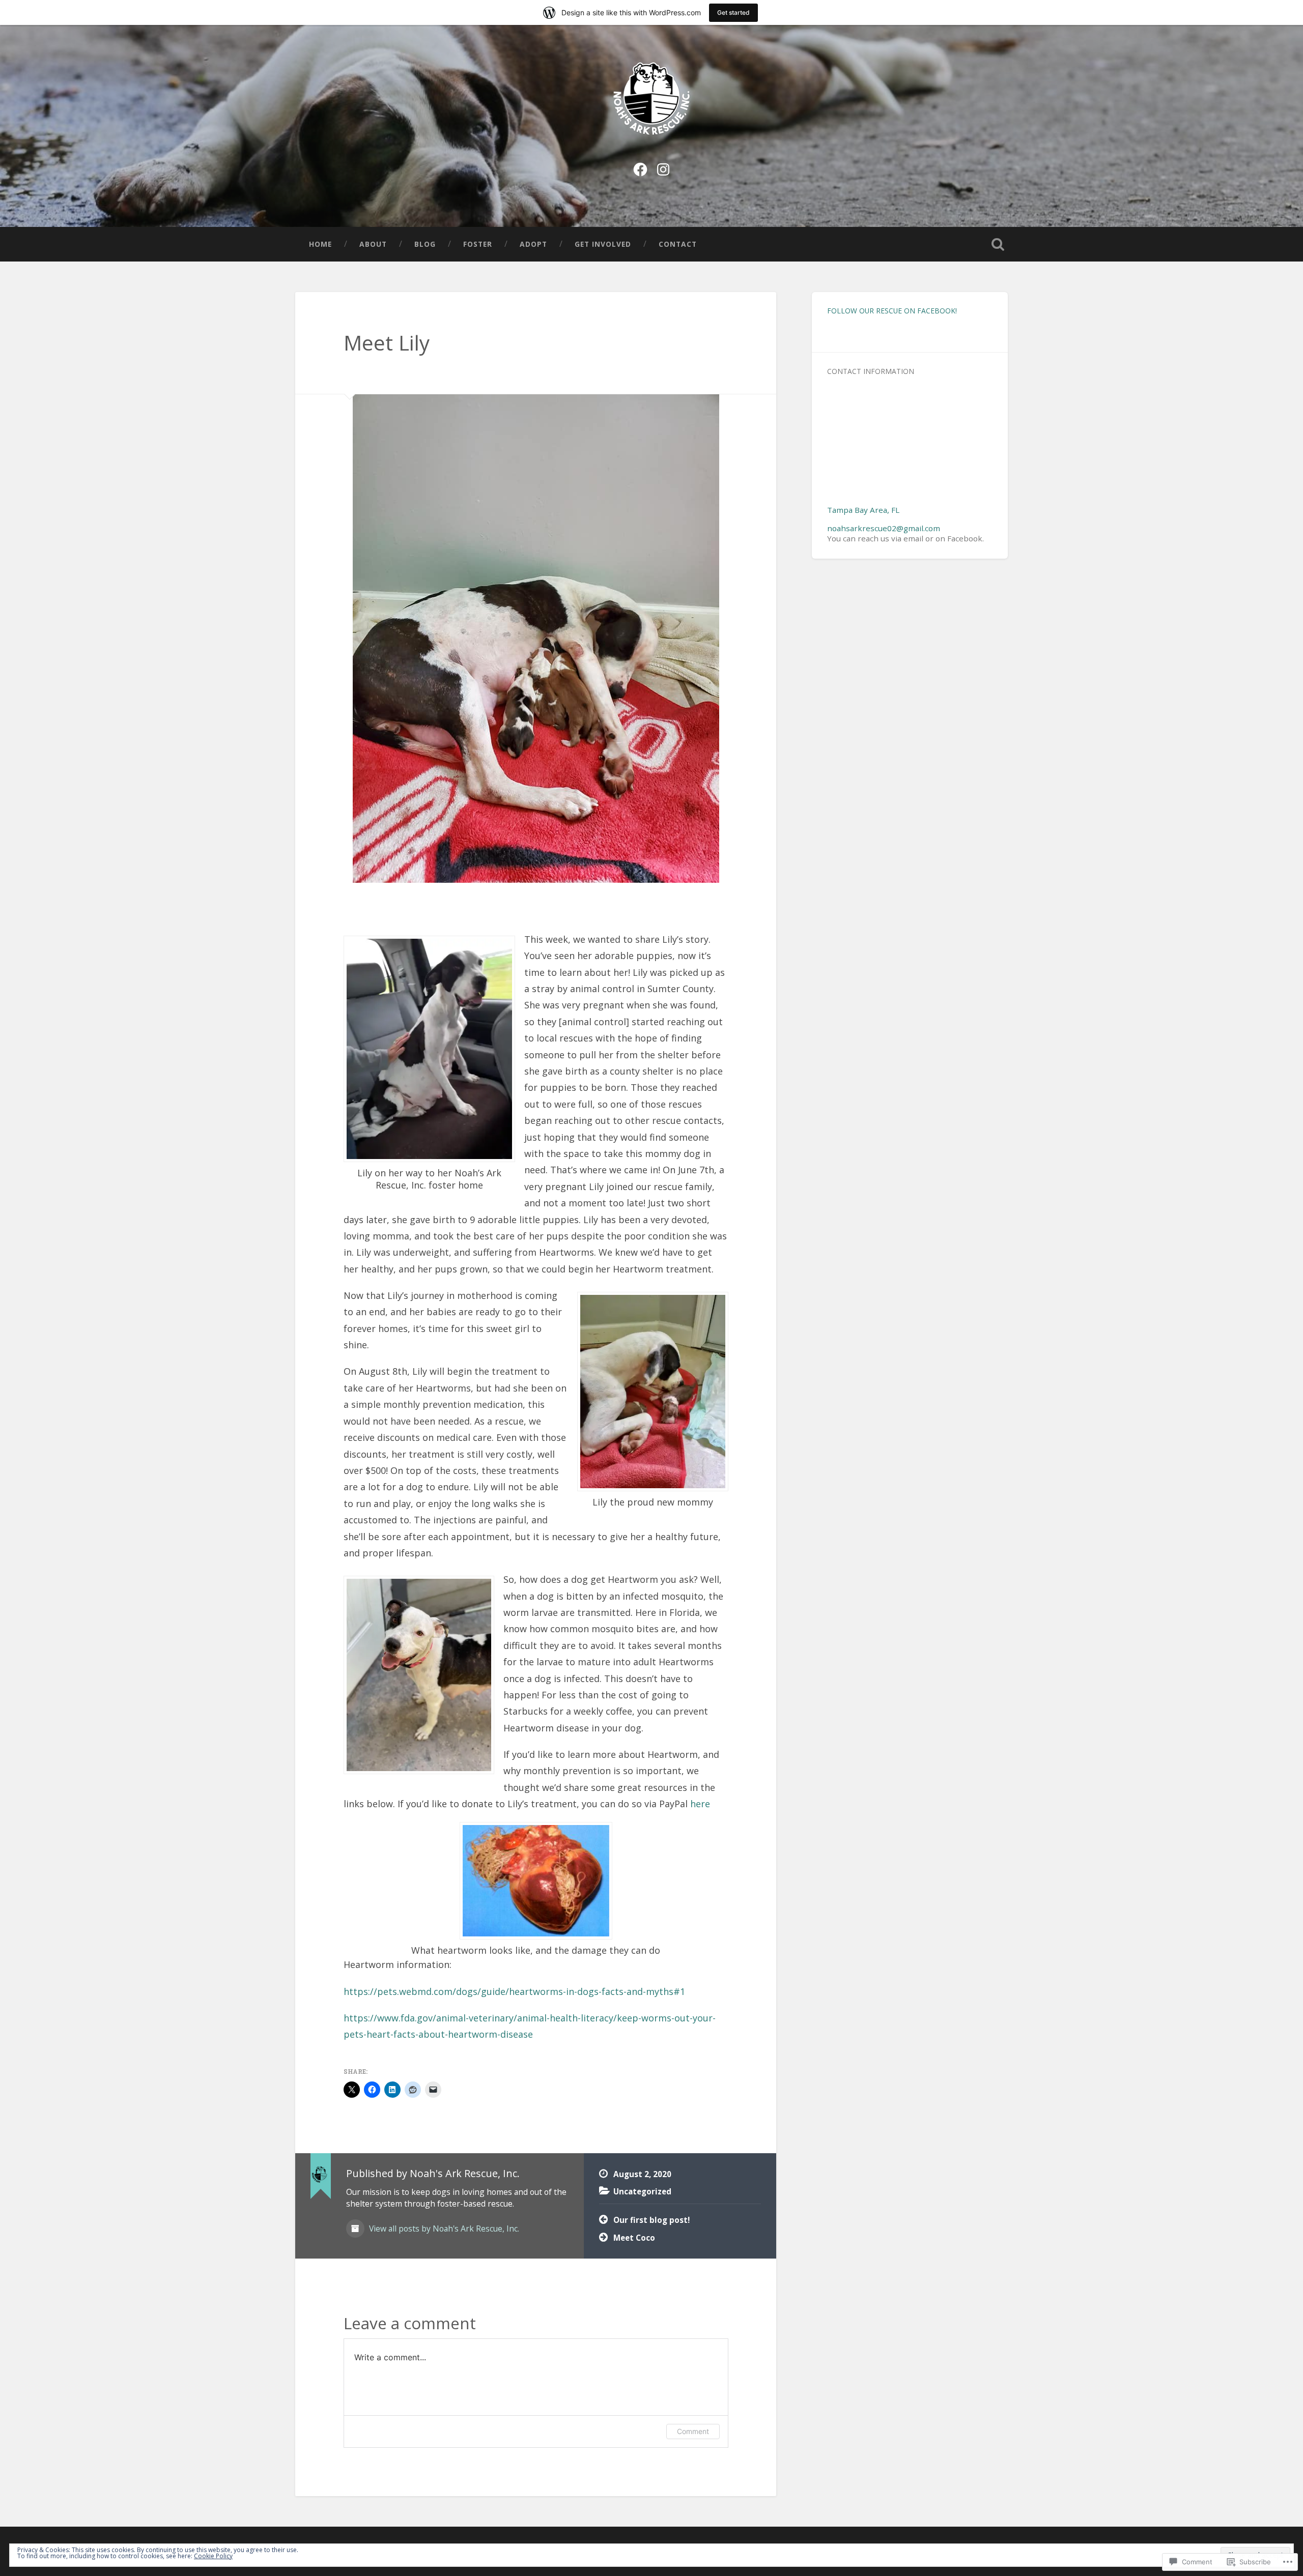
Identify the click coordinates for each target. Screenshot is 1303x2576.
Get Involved (603, 244)
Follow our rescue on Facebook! (892, 311)
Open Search (998, 244)
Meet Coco (634, 2238)
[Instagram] (663, 168)
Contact (678, 244)
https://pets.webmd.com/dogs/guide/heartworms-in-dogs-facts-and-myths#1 (514, 1991)
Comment (693, 2431)
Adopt (533, 244)
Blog (425, 244)
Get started (733, 12)
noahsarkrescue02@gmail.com (884, 528)
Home (320, 244)
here (700, 1804)
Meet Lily (387, 343)
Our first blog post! (651, 2220)
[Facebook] (640, 168)
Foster (478, 244)
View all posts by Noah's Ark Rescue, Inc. (443, 2228)
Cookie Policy (213, 2556)
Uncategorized (642, 2191)
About (373, 244)
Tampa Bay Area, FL (863, 510)
